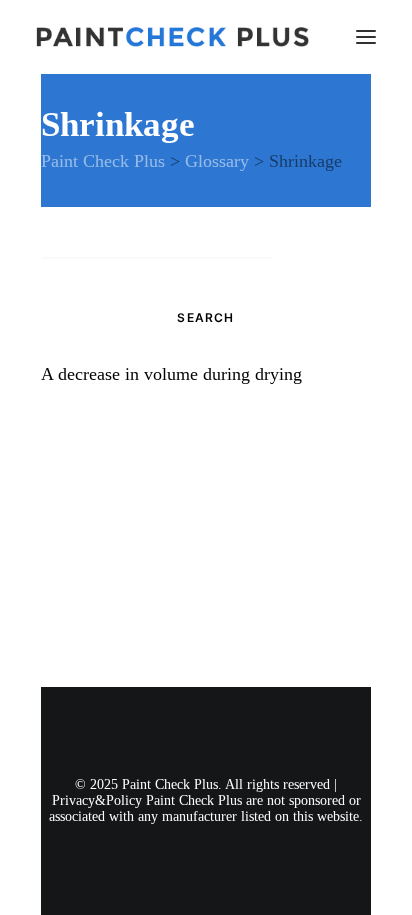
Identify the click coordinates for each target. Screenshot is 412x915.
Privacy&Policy (97, 800)
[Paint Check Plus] (172, 37)
